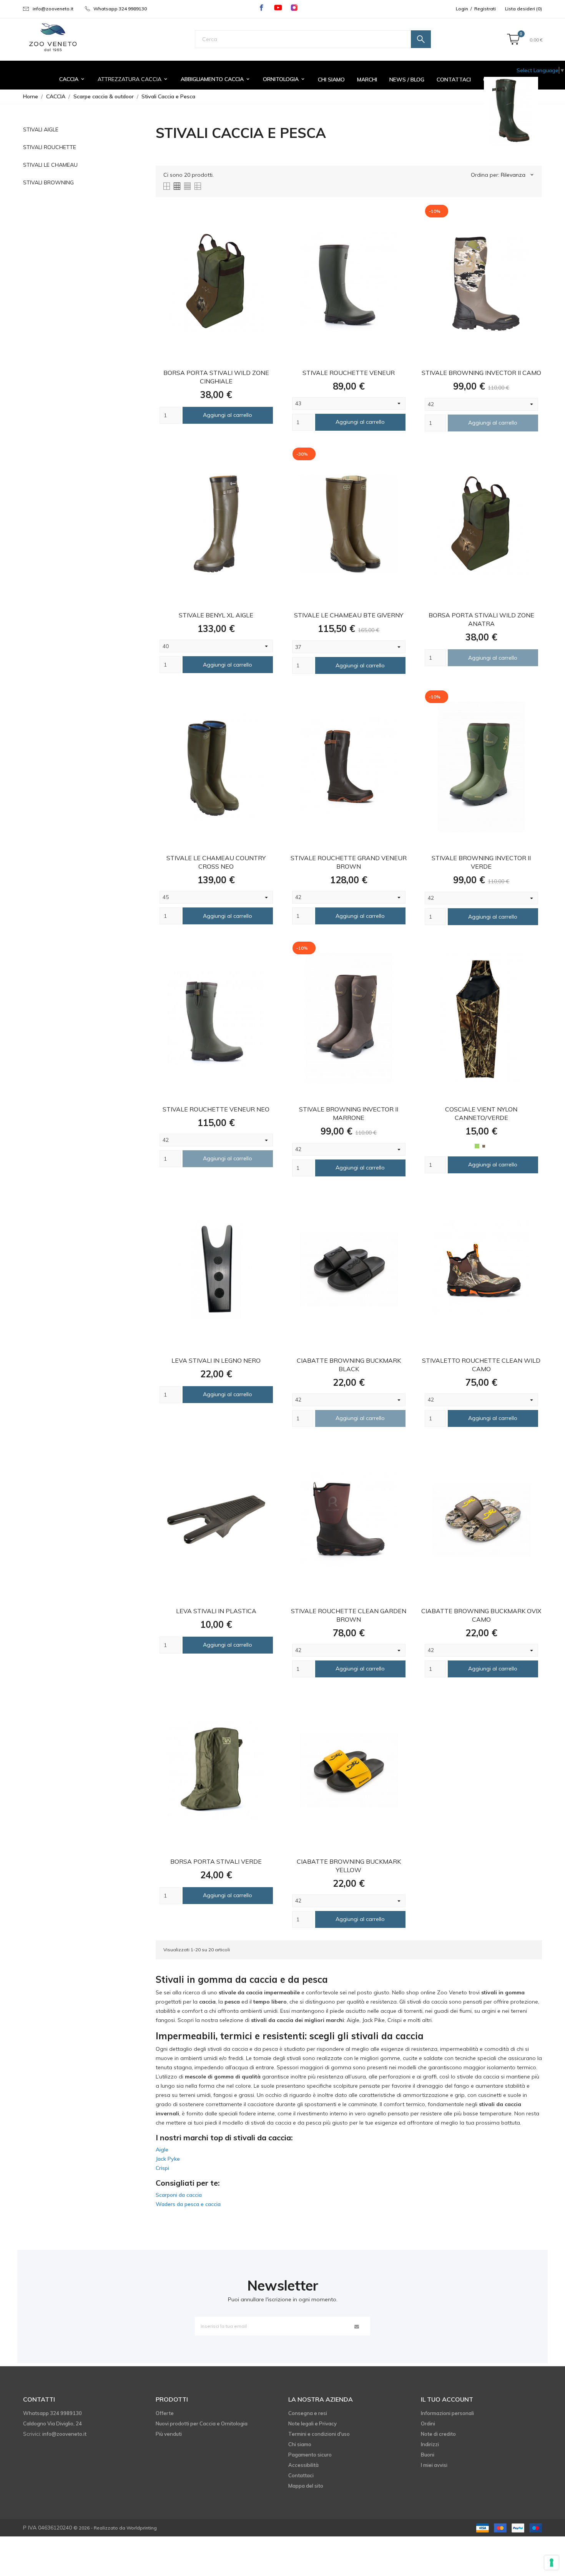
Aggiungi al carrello (228, 415)
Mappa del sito (306, 2486)
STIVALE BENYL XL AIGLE (216, 615)
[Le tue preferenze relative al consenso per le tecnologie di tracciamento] (552, 2563)
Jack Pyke (168, 2159)
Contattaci (301, 2475)
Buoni (428, 2455)
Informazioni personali (447, 2413)
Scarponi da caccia (179, 2195)
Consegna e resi (308, 2413)
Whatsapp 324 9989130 (120, 9)
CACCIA (72, 79)
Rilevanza (518, 175)
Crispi (162, 2168)
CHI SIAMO (331, 80)
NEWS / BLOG (407, 80)
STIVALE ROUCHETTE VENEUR (349, 373)
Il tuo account (447, 2399)
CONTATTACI (454, 80)
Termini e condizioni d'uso (319, 2434)
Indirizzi (430, 2444)
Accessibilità (303, 2465)
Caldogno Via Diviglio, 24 (52, 2423)
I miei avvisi (434, 2465)
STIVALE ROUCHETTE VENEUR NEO (216, 1109)
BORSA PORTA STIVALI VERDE (216, 1861)
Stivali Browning (48, 182)
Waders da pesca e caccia (188, 2204)
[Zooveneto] (53, 38)
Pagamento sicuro (310, 2455)
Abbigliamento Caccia (216, 79)
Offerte (165, 2413)
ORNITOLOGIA (284, 79)
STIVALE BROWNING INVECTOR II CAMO (481, 373)
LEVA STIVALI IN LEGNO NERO (216, 1360)
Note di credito (438, 2434)
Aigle (162, 2150)
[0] (513, 40)
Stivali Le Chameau (50, 165)
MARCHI (367, 80)
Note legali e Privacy (312, 2423)
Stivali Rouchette (50, 147)
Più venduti (169, 2434)
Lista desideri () (523, 9)
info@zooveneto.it (53, 9)
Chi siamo (300, 2444)
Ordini (428, 2423)
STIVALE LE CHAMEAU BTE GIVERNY (349, 615)
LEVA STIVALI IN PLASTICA (216, 1611)
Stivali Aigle (41, 129)
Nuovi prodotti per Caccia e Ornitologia (202, 2423)
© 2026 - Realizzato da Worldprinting (115, 2528)
